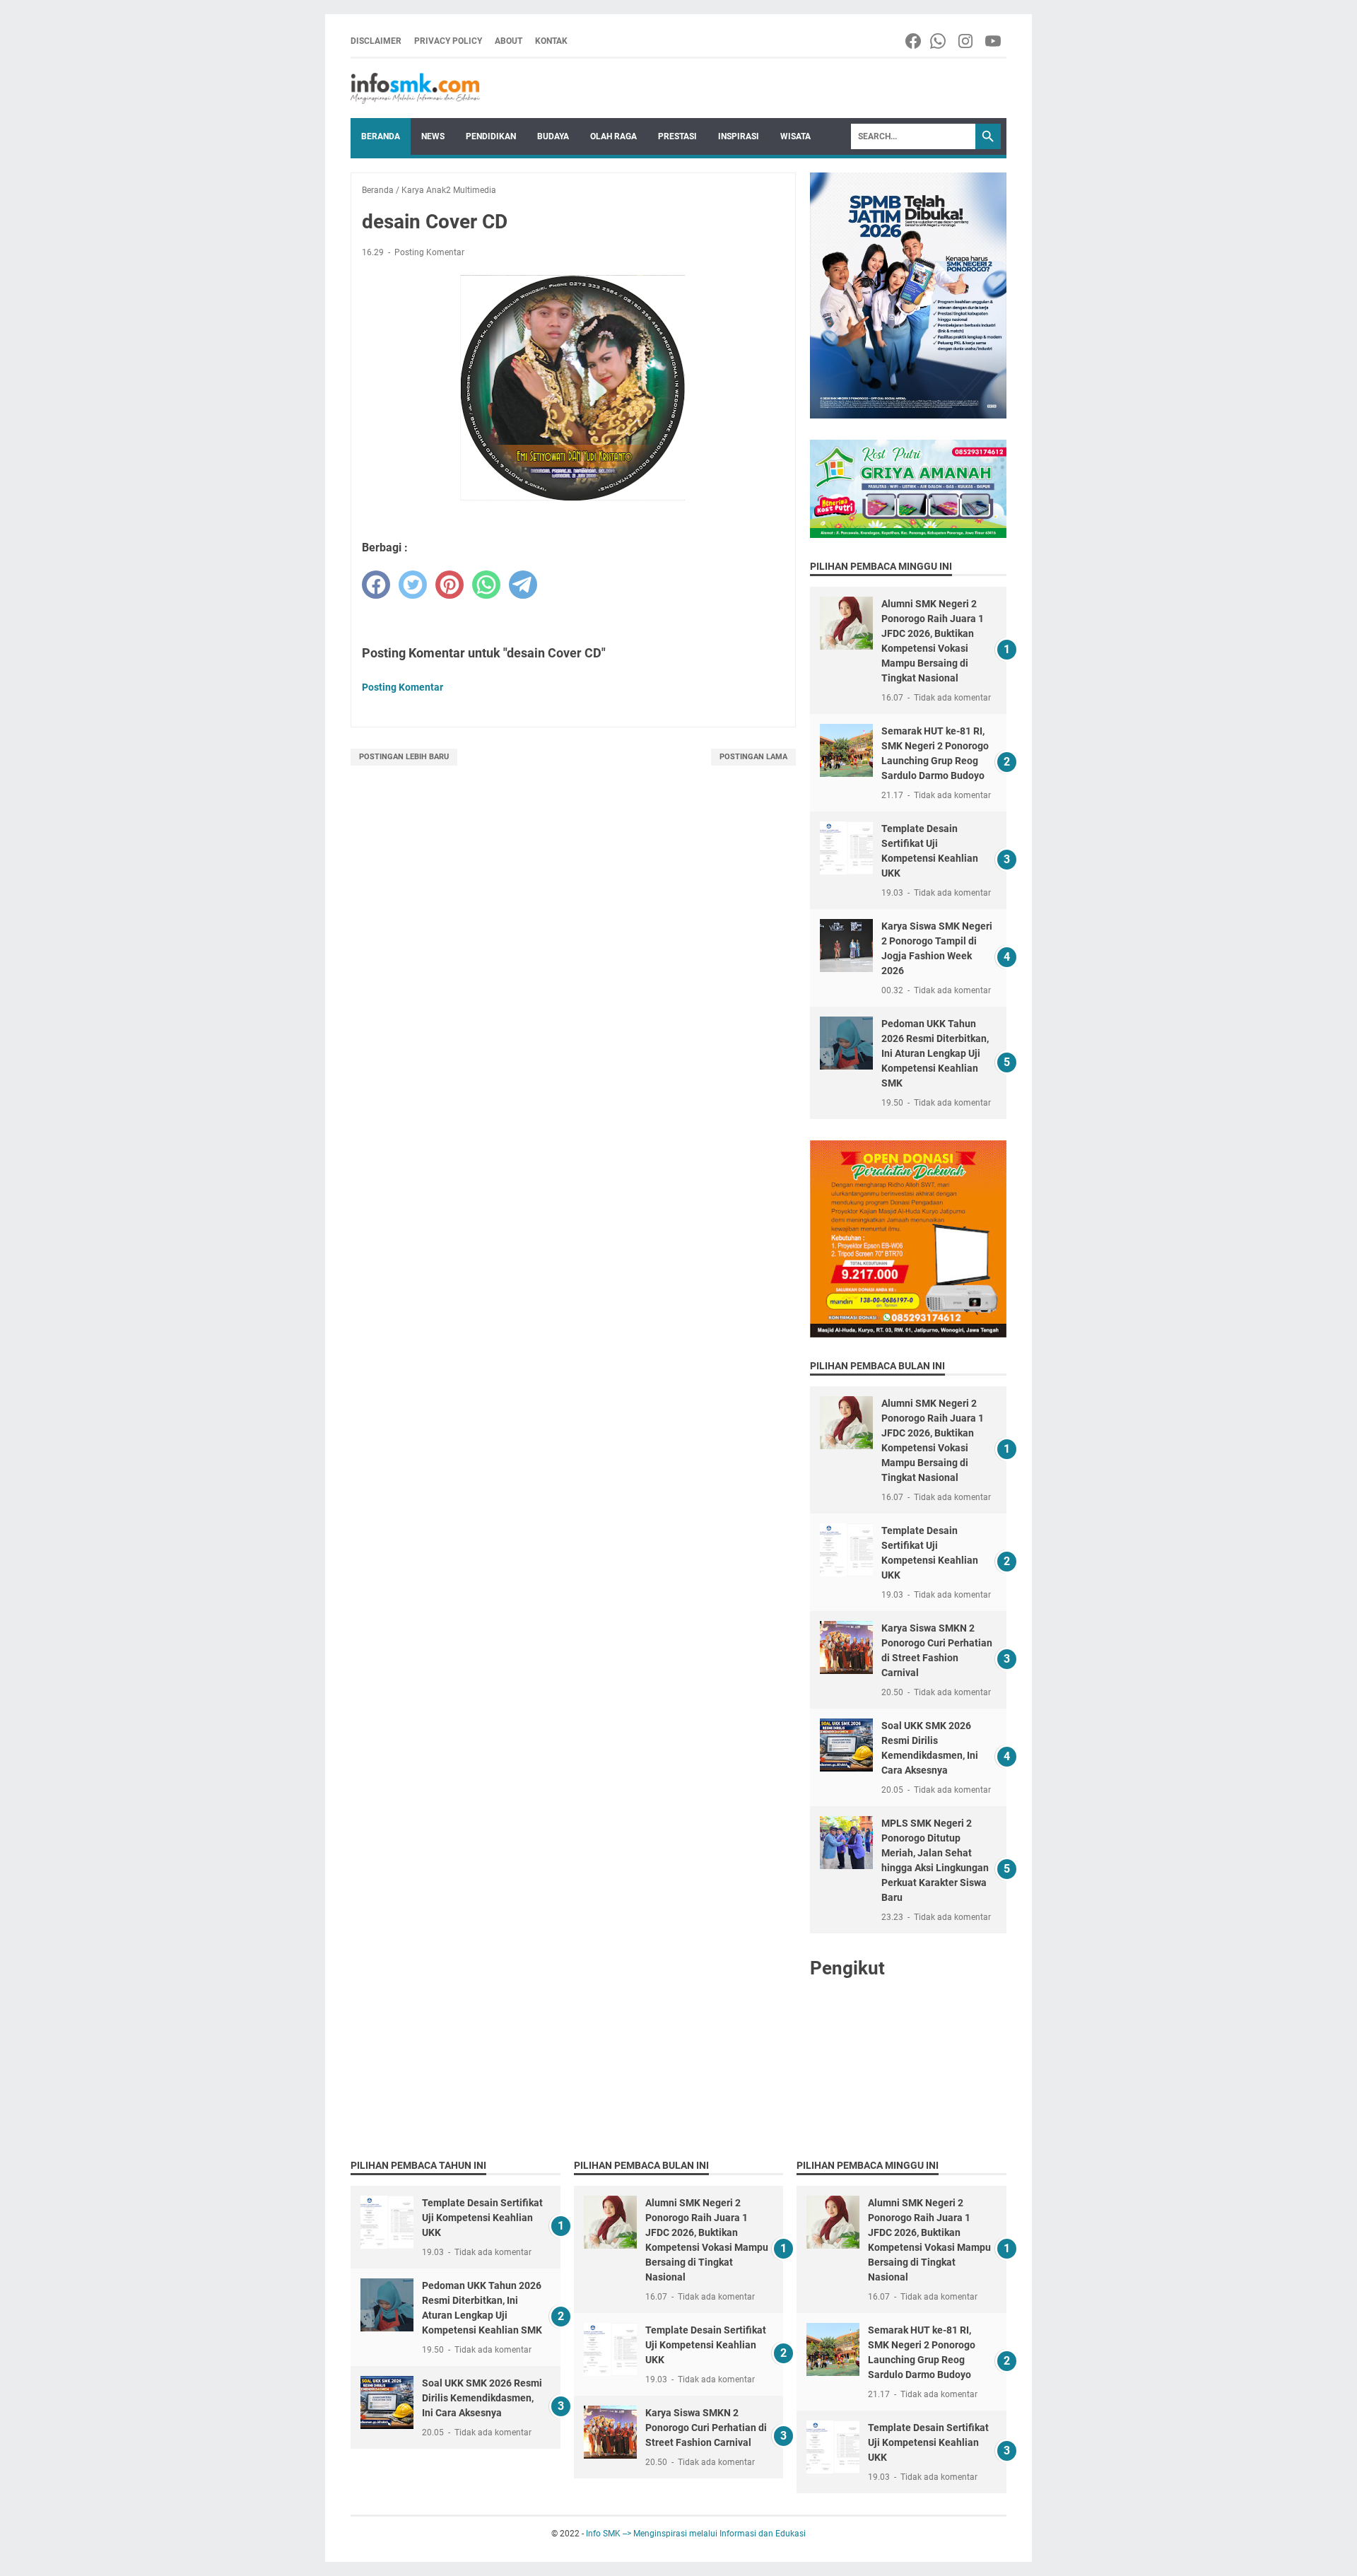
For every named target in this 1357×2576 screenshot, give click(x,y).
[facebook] (376, 585)
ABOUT (509, 41)
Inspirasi (739, 136)
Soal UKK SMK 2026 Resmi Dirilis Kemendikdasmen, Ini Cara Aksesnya (482, 2398)
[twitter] (413, 585)
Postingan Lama (753, 757)
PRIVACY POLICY (448, 41)
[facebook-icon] (914, 41)
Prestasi (677, 136)
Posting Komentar (429, 252)
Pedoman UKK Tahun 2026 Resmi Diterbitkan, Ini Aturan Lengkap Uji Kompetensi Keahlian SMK (935, 1053)
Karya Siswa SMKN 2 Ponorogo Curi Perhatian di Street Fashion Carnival (706, 2428)
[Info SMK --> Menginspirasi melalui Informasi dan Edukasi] (415, 88)
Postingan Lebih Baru (404, 757)
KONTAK (551, 41)
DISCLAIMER (376, 41)
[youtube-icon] (994, 41)
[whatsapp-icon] (939, 41)
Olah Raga (613, 136)
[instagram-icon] (967, 41)
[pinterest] (450, 585)
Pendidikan (491, 136)
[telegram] (523, 585)
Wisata (795, 136)
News (433, 136)
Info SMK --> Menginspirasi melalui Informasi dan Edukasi (696, 2534)
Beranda (381, 136)
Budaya (553, 136)
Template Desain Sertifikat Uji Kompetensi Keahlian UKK (482, 2218)
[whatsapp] (486, 585)
